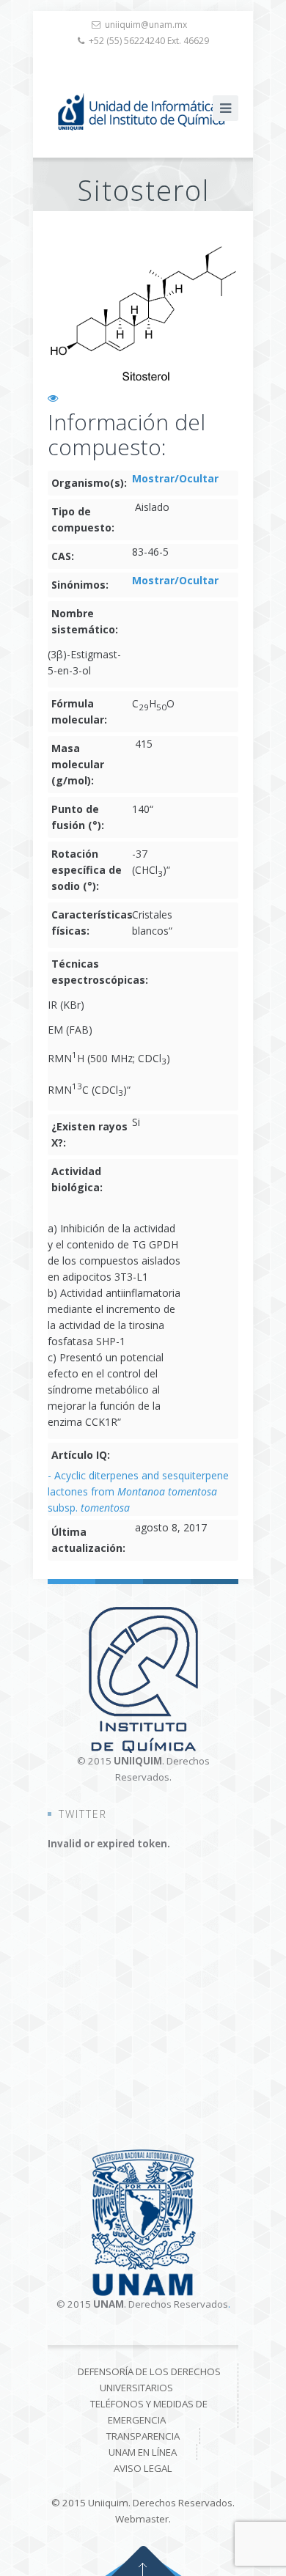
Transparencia (143, 2436)
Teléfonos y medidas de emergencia (149, 2412)
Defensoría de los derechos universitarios (149, 2380)
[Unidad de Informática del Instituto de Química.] (143, 112)
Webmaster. (143, 2519)
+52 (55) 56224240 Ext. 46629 (149, 41)
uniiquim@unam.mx (146, 25)
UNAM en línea (143, 2452)
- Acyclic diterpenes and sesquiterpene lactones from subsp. (138, 1491)
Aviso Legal (143, 2468)
